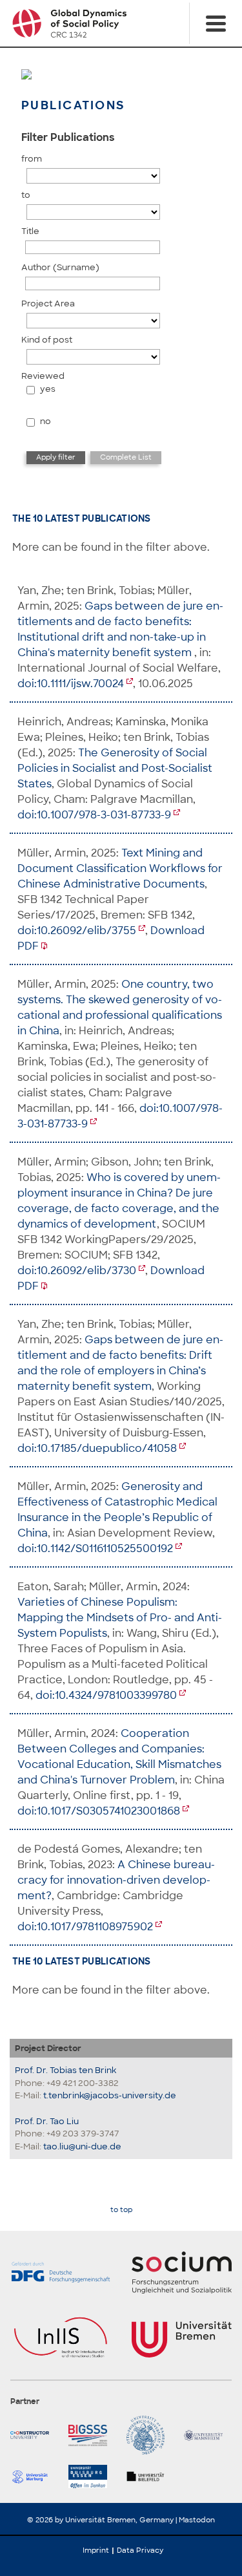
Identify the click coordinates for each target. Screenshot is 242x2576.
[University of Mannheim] (208, 2435)
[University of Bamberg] (150, 2435)
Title (30, 231)
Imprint (96, 2550)
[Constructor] (34, 2435)
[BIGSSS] (92, 2435)
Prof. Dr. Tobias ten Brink (66, 2070)
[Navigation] (216, 23)
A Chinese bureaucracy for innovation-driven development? (116, 1880)
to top (121, 2210)
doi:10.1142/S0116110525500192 (95, 1549)
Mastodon (197, 2520)
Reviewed (43, 376)
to (26, 195)
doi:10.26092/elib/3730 (77, 1271)
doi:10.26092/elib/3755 (77, 931)
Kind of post (47, 340)
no (45, 421)
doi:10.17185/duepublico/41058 (97, 1448)
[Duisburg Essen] (92, 2476)
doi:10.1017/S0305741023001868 (99, 1811)
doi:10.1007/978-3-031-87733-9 (94, 815)
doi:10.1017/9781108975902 (85, 1927)
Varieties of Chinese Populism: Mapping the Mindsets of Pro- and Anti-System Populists (120, 1618)
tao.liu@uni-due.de (82, 2146)
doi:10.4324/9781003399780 (106, 1695)
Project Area (48, 303)
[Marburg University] (34, 2476)
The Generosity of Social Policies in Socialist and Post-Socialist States (115, 768)
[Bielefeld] (150, 2476)
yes (48, 389)
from (32, 159)
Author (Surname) (60, 267)
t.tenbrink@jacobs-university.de (110, 2095)
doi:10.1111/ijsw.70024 (71, 684)
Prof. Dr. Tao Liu (47, 2121)
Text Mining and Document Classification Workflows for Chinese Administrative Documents (120, 868)
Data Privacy (140, 2550)
